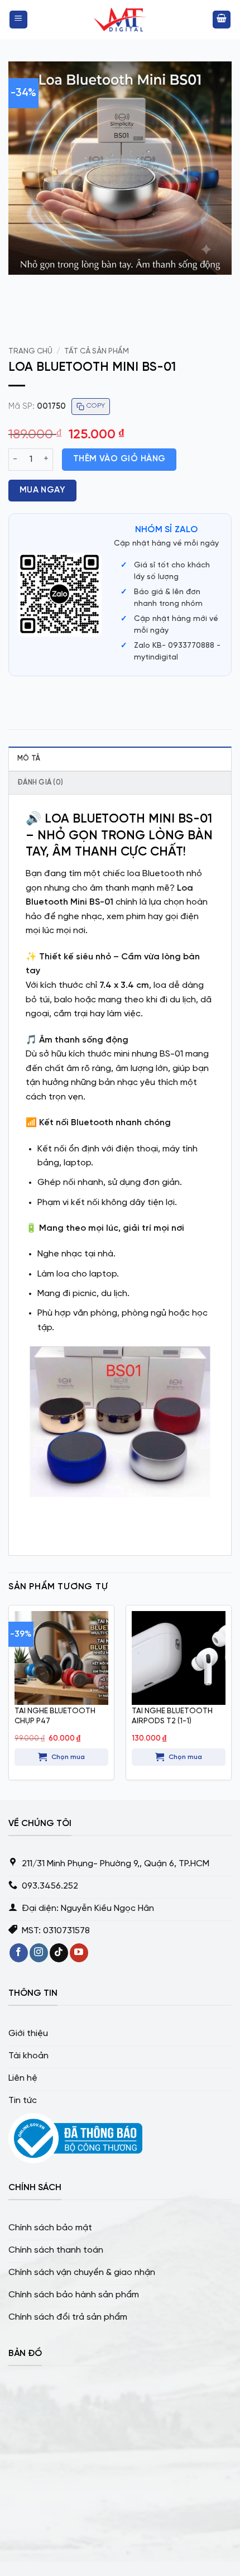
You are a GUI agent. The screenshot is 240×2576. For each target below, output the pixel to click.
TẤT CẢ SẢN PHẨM (97, 351)
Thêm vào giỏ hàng (119, 459)
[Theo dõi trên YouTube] (79, 1953)
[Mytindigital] (120, 20)
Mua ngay (43, 490)
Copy (96, 406)
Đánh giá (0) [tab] (40, 783)
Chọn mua (68, 1757)
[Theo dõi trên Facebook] (19, 1953)
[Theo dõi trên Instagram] (39, 1953)
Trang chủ (30, 351)
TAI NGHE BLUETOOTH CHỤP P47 (55, 1716)
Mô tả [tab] (29, 759)
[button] (18, 20)
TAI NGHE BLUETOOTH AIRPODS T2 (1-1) (172, 1716)
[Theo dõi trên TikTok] (59, 1953)
